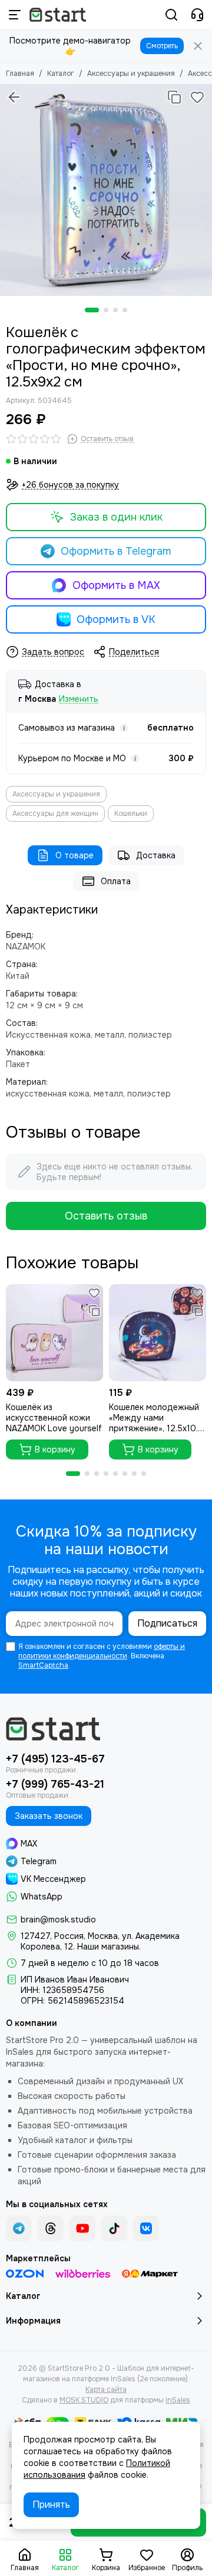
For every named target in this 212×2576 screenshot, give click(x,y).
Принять (51, 2505)
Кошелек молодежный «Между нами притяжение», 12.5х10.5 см (156, 1418)
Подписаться (167, 1623)
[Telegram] (19, 2228)
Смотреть (162, 46)
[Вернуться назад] (14, 97)
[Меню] (15, 15)
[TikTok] (114, 2228)
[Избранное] (197, 97)
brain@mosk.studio (58, 1919)
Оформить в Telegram (116, 551)
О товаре (74, 855)
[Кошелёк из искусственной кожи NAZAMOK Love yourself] (54, 1333)
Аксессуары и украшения (131, 74)
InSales (178, 2400)
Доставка (156, 855)
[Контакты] (197, 15)
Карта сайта (106, 2390)
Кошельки (131, 814)
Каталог (61, 74)
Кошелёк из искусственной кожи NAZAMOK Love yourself (54, 1418)
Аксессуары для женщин (55, 814)
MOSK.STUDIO (84, 2400)
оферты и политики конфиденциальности (102, 1651)
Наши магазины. (109, 1947)
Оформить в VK (116, 619)
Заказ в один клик (116, 517)
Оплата (116, 881)
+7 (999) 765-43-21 (55, 1784)
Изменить (79, 699)
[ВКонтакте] (146, 2228)
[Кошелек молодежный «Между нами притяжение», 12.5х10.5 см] (158, 1333)
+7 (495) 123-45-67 (55, 1759)
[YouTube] (82, 2228)
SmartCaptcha (43, 1665)
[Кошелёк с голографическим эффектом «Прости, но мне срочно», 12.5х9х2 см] (106, 190)
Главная (20, 74)
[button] (92, 310)
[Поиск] (171, 15)
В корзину (55, 1449)
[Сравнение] (174, 97)
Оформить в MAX (116, 585)
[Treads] (51, 2228)
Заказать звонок (49, 1816)
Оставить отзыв (106, 1216)
